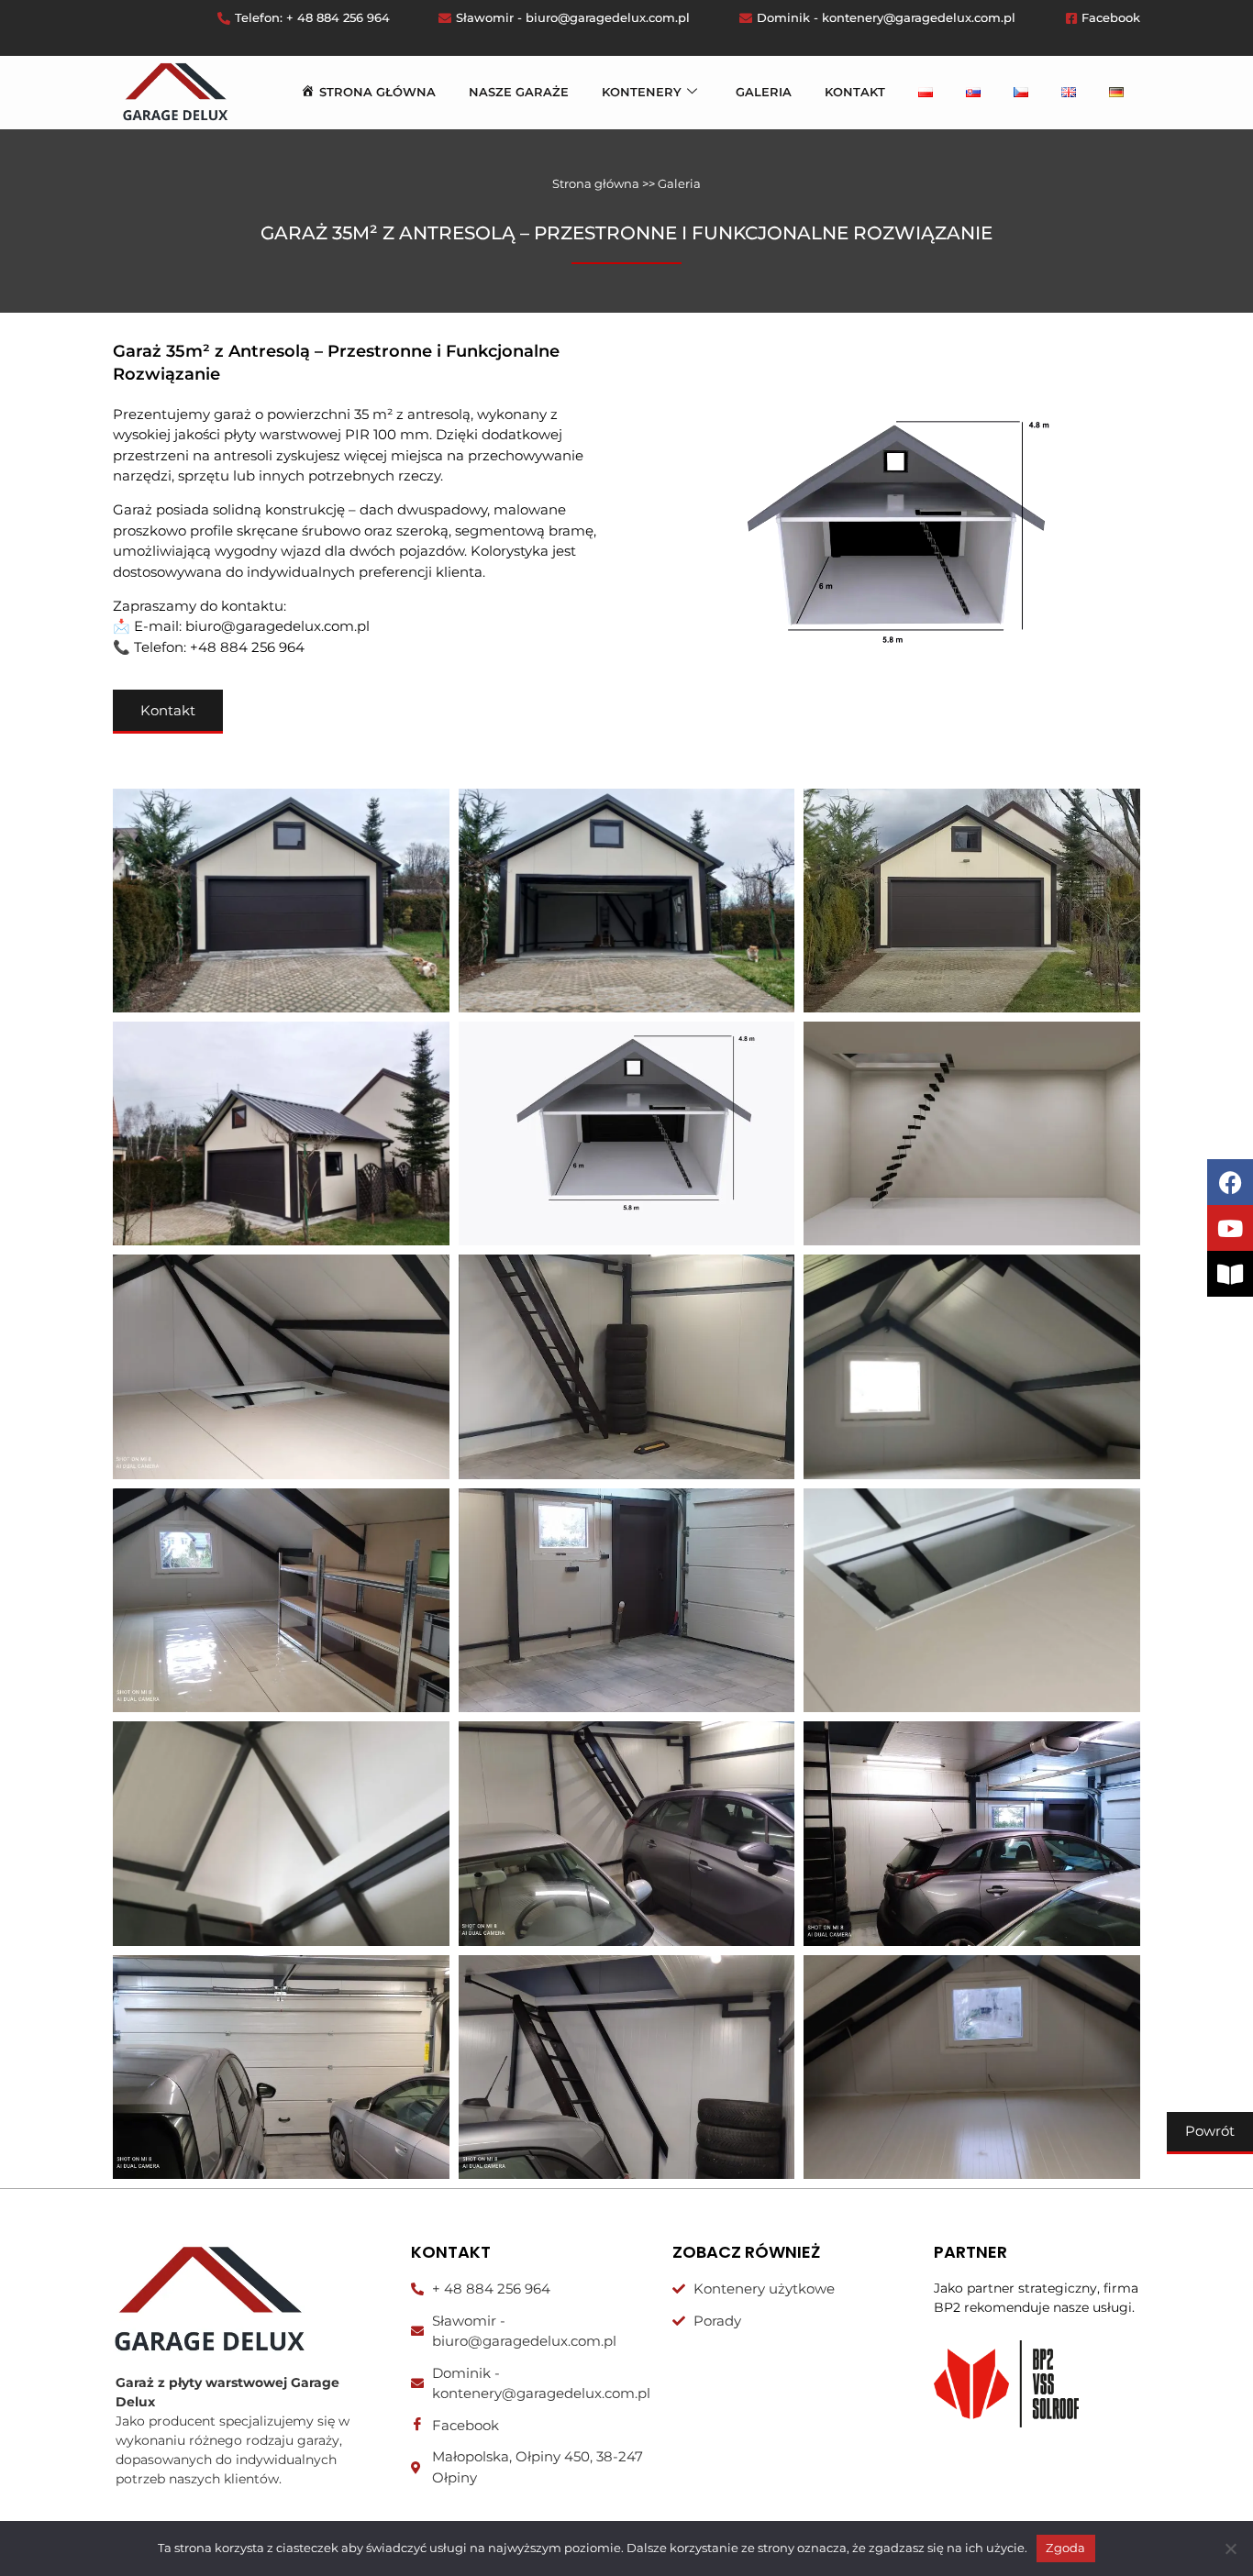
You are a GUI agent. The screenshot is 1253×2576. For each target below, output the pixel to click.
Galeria (764, 92)
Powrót (1210, 2131)
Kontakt (855, 92)
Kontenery (642, 92)
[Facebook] (1230, 1182)
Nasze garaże (519, 92)
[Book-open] (1230, 1274)
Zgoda (1065, 2548)
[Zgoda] (1230, 2548)
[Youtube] (1230, 1228)
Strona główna (596, 183)
